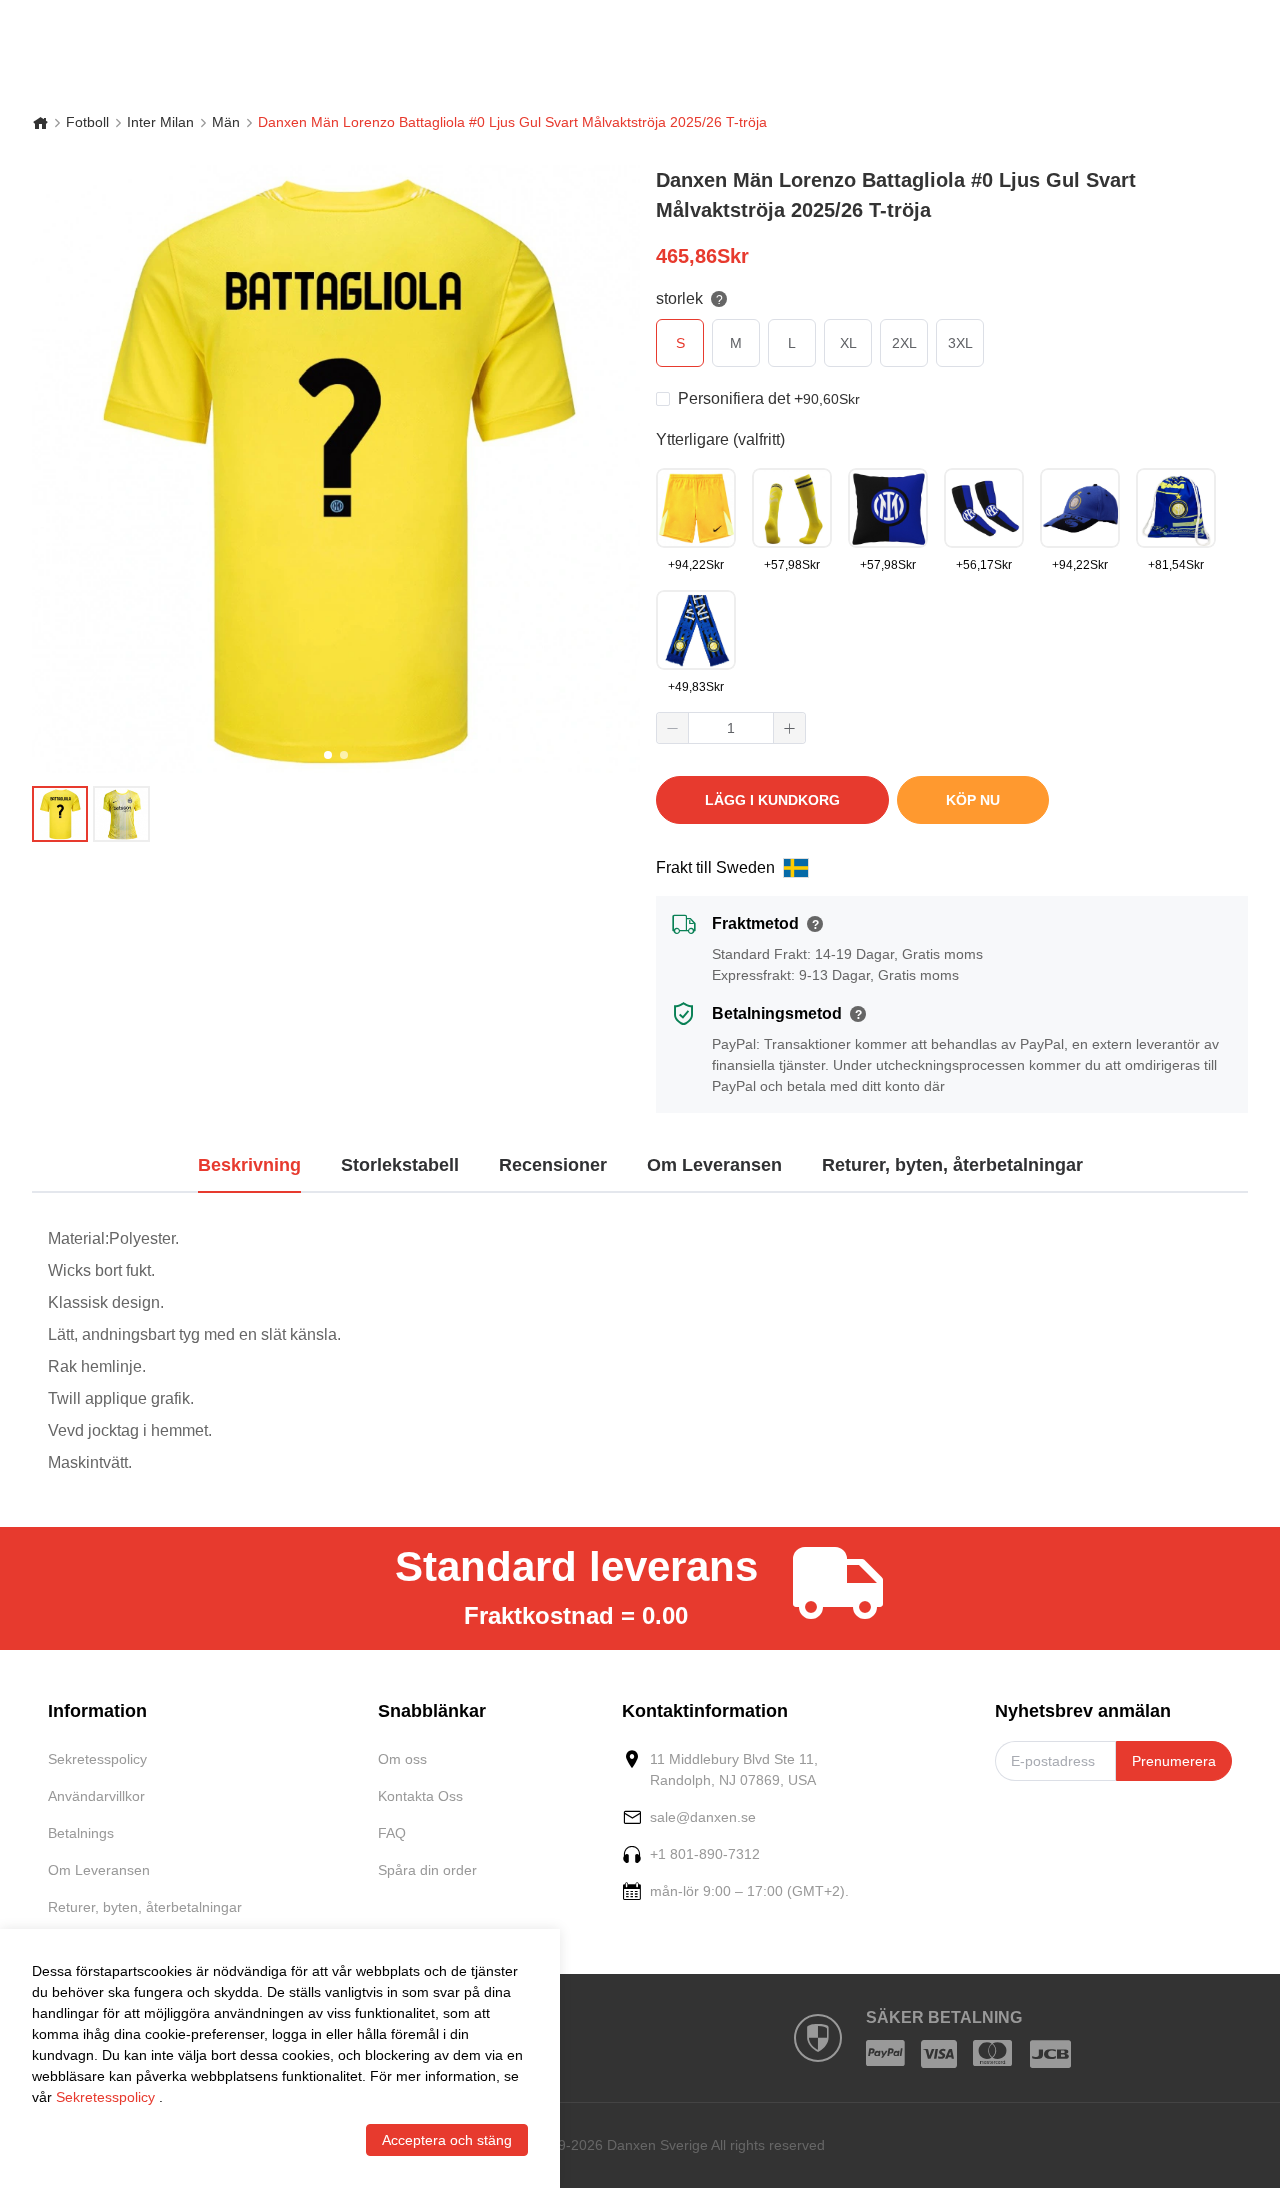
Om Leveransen (99, 1870)
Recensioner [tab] (553, 1165)
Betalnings (81, 1833)
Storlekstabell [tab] (400, 1165)
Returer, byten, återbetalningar (145, 1907)
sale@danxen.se (703, 1817)
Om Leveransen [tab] (714, 1165)
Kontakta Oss (420, 1796)
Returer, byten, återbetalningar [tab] (952, 1165)
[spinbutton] (731, 728)
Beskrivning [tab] (249, 1165)
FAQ (392, 1833)
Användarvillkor (96, 1796)
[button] (673, 728)
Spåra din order (427, 1870)
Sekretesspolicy (97, 1759)
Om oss (402, 1759)
